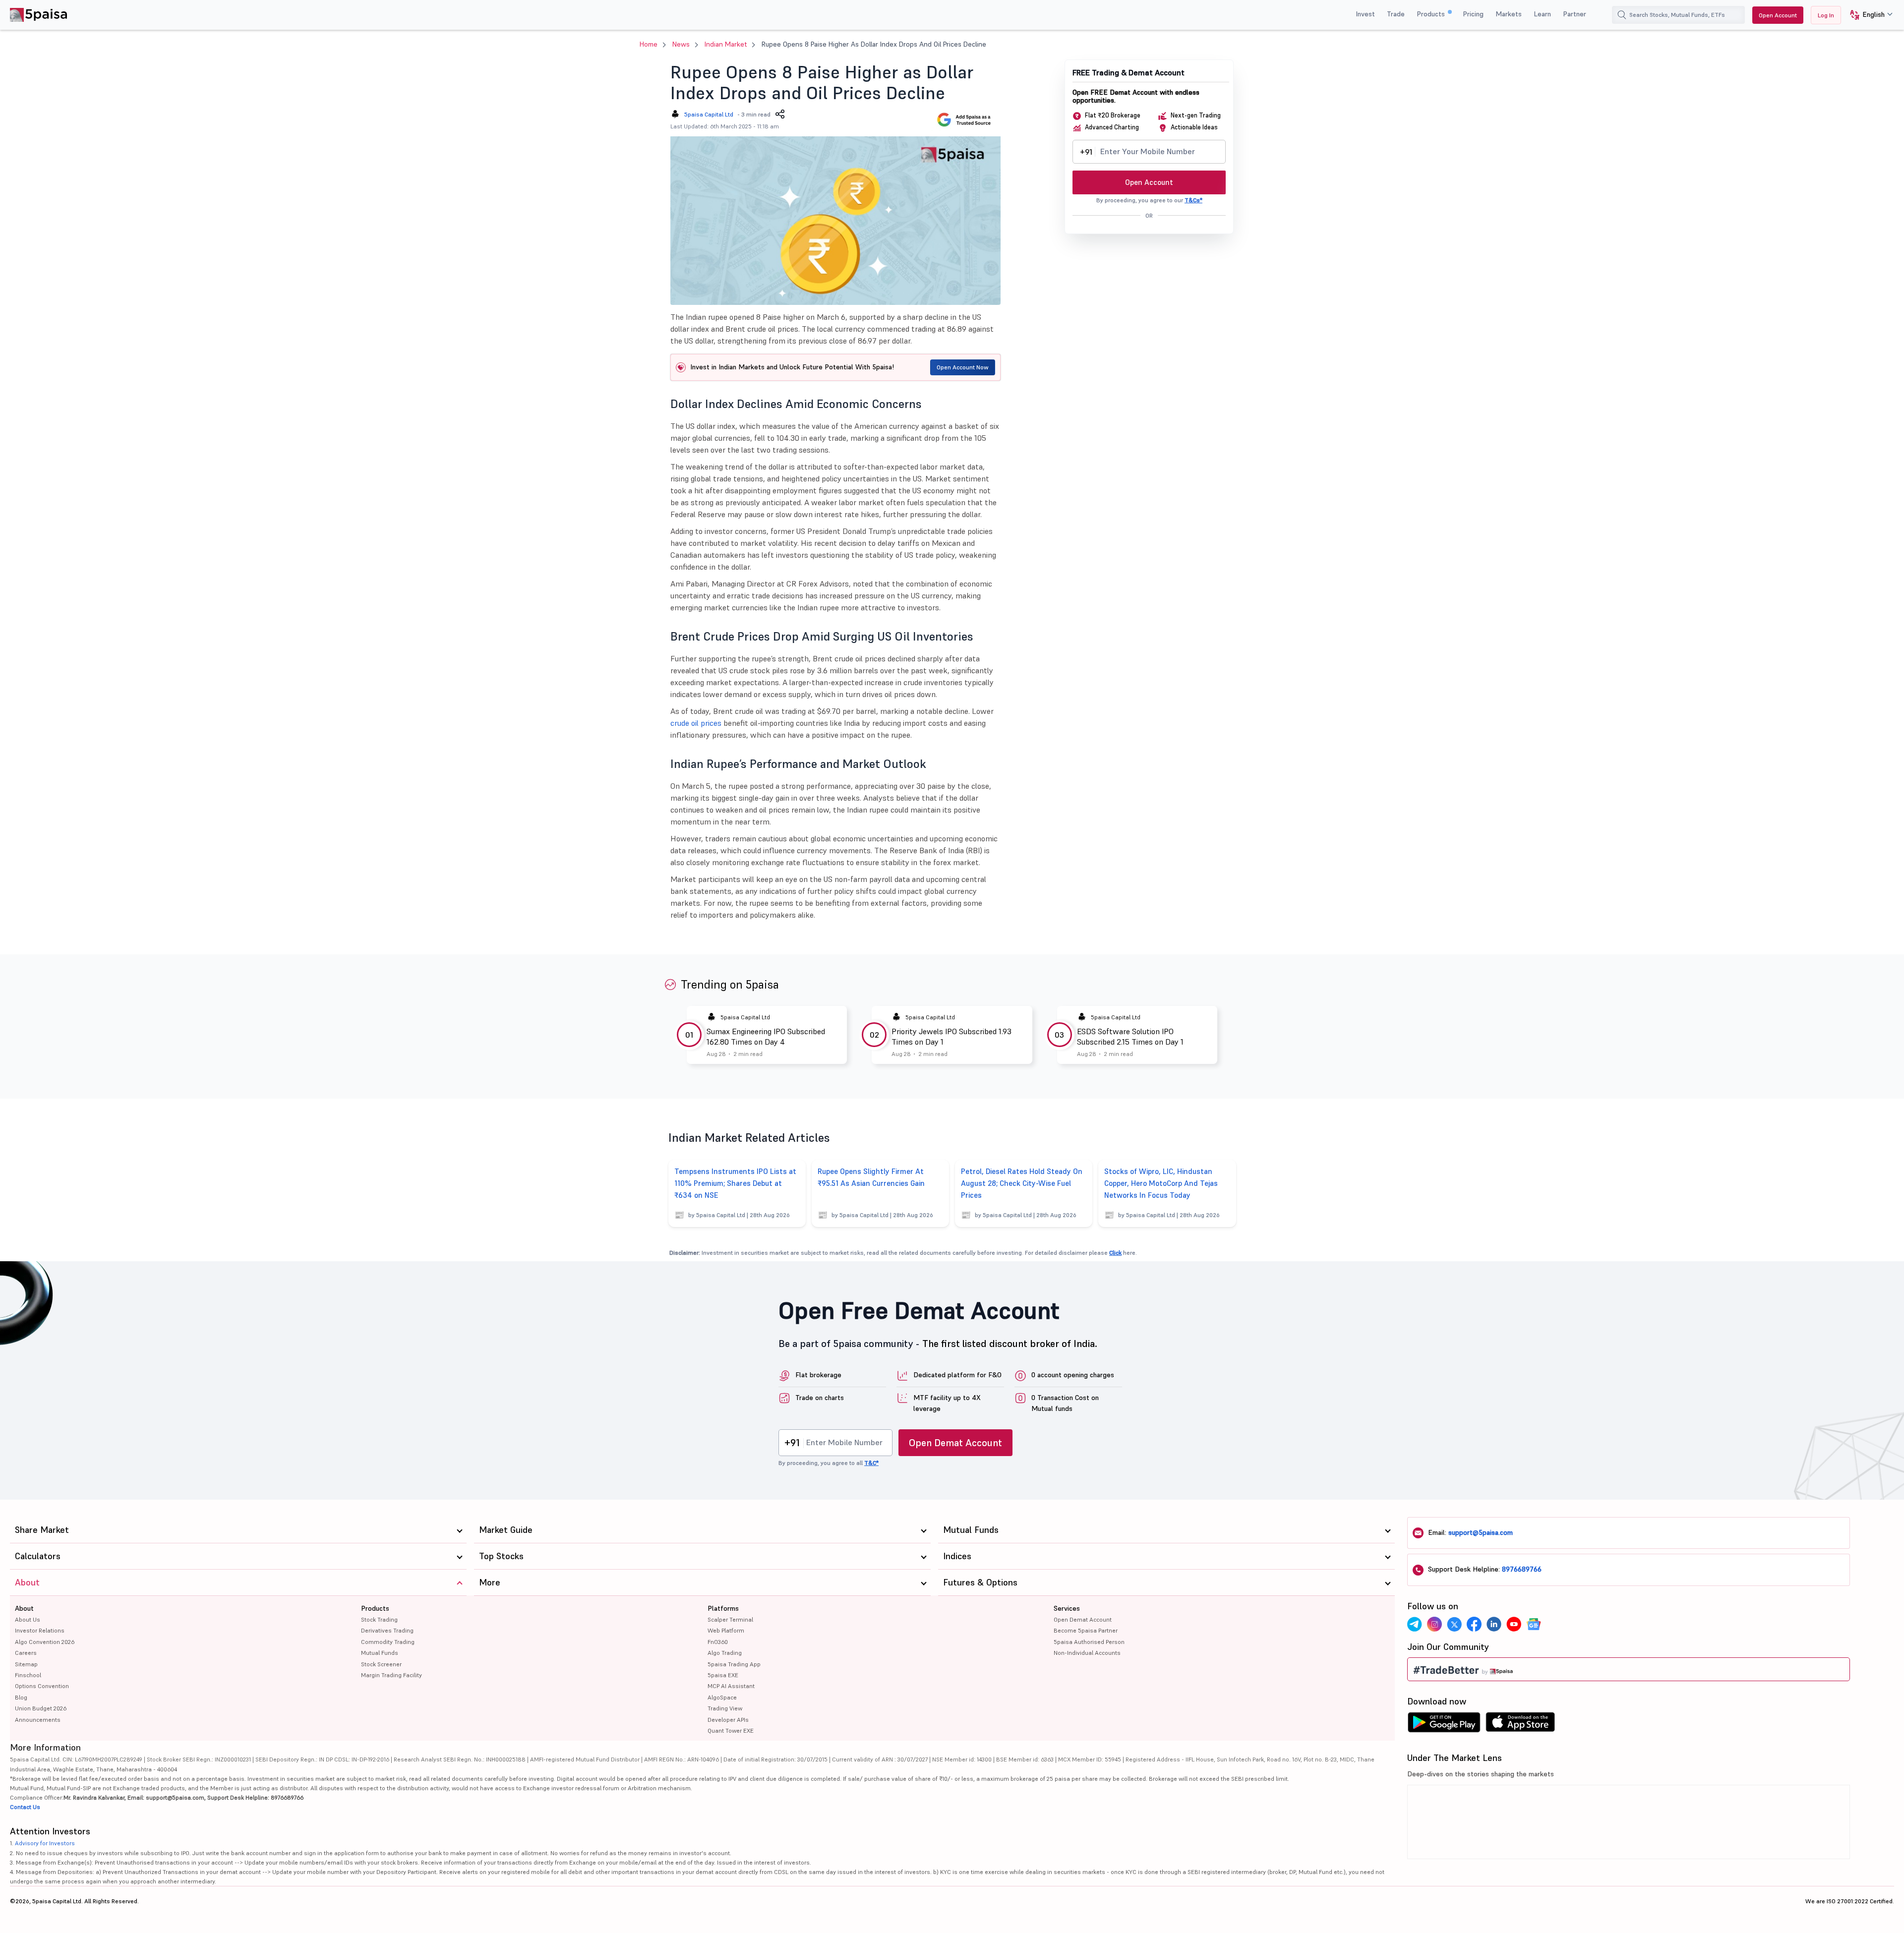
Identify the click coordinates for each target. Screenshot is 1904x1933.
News (681, 44)
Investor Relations (40, 1630)
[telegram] (1415, 1624)
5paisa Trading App (734, 1664)
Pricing (1473, 14)
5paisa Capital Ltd (709, 114)
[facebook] (1474, 1624)
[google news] (1534, 1624)
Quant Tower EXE (731, 1730)
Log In (1826, 15)
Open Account (1778, 15)
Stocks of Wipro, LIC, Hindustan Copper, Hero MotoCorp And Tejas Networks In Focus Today (1161, 1183)
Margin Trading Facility (391, 1675)
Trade (1396, 14)
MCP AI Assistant (731, 1686)
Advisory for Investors (45, 1843)
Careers (26, 1653)
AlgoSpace (722, 1697)
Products (1432, 14)
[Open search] (1622, 15)
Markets (1509, 14)
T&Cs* (1193, 200)
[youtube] (1514, 1624)
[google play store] (1444, 1725)
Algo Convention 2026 (45, 1642)
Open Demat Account (955, 1443)
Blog (21, 1697)
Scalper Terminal (730, 1619)
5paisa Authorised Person (1089, 1642)
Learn (1542, 14)
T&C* (871, 1463)
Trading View (725, 1708)
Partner (1575, 14)
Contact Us (25, 1807)
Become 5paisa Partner (1086, 1630)
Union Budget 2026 (41, 1708)
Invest (1365, 14)
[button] (1868, 15)
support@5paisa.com (1481, 1532)
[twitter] (1454, 1624)
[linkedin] (1494, 1624)
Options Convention (42, 1686)
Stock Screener (381, 1664)
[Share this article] (780, 114)
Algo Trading (725, 1653)
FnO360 (718, 1642)
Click (1115, 1253)
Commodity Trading (388, 1642)
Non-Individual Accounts (1087, 1653)
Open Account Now (963, 367)
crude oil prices (696, 723)
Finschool (28, 1675)
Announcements (38, 1720)
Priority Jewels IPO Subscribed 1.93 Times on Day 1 (952, 1036)
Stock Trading (379, 1619)
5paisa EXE (723, 1675)
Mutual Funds (380, 1653)
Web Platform (726, 1630)
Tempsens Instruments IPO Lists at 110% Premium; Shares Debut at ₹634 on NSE (735, 1183)
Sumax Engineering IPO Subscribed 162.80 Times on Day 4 (766, 1036)
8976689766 (1522, 1569)
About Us (28, 1619)
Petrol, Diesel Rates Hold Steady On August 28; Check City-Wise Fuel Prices (1022, 1183)
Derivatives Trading (387, 1630)
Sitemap (26, 1664)
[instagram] (1434, 1624)
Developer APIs (728, 1720)
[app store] (1520, 1725)
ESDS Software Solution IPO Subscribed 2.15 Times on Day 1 (1130, 1036)
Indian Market (726, 44)
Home (649, 44)
